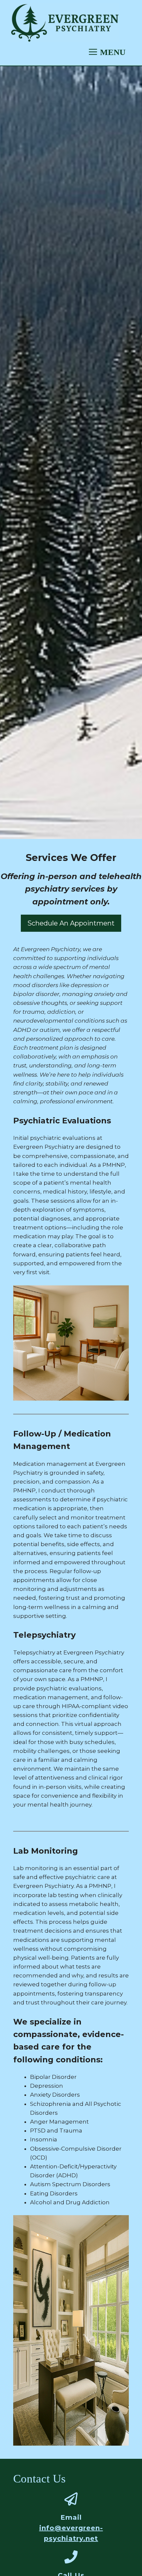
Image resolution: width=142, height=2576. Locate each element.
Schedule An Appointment (71, 923)
